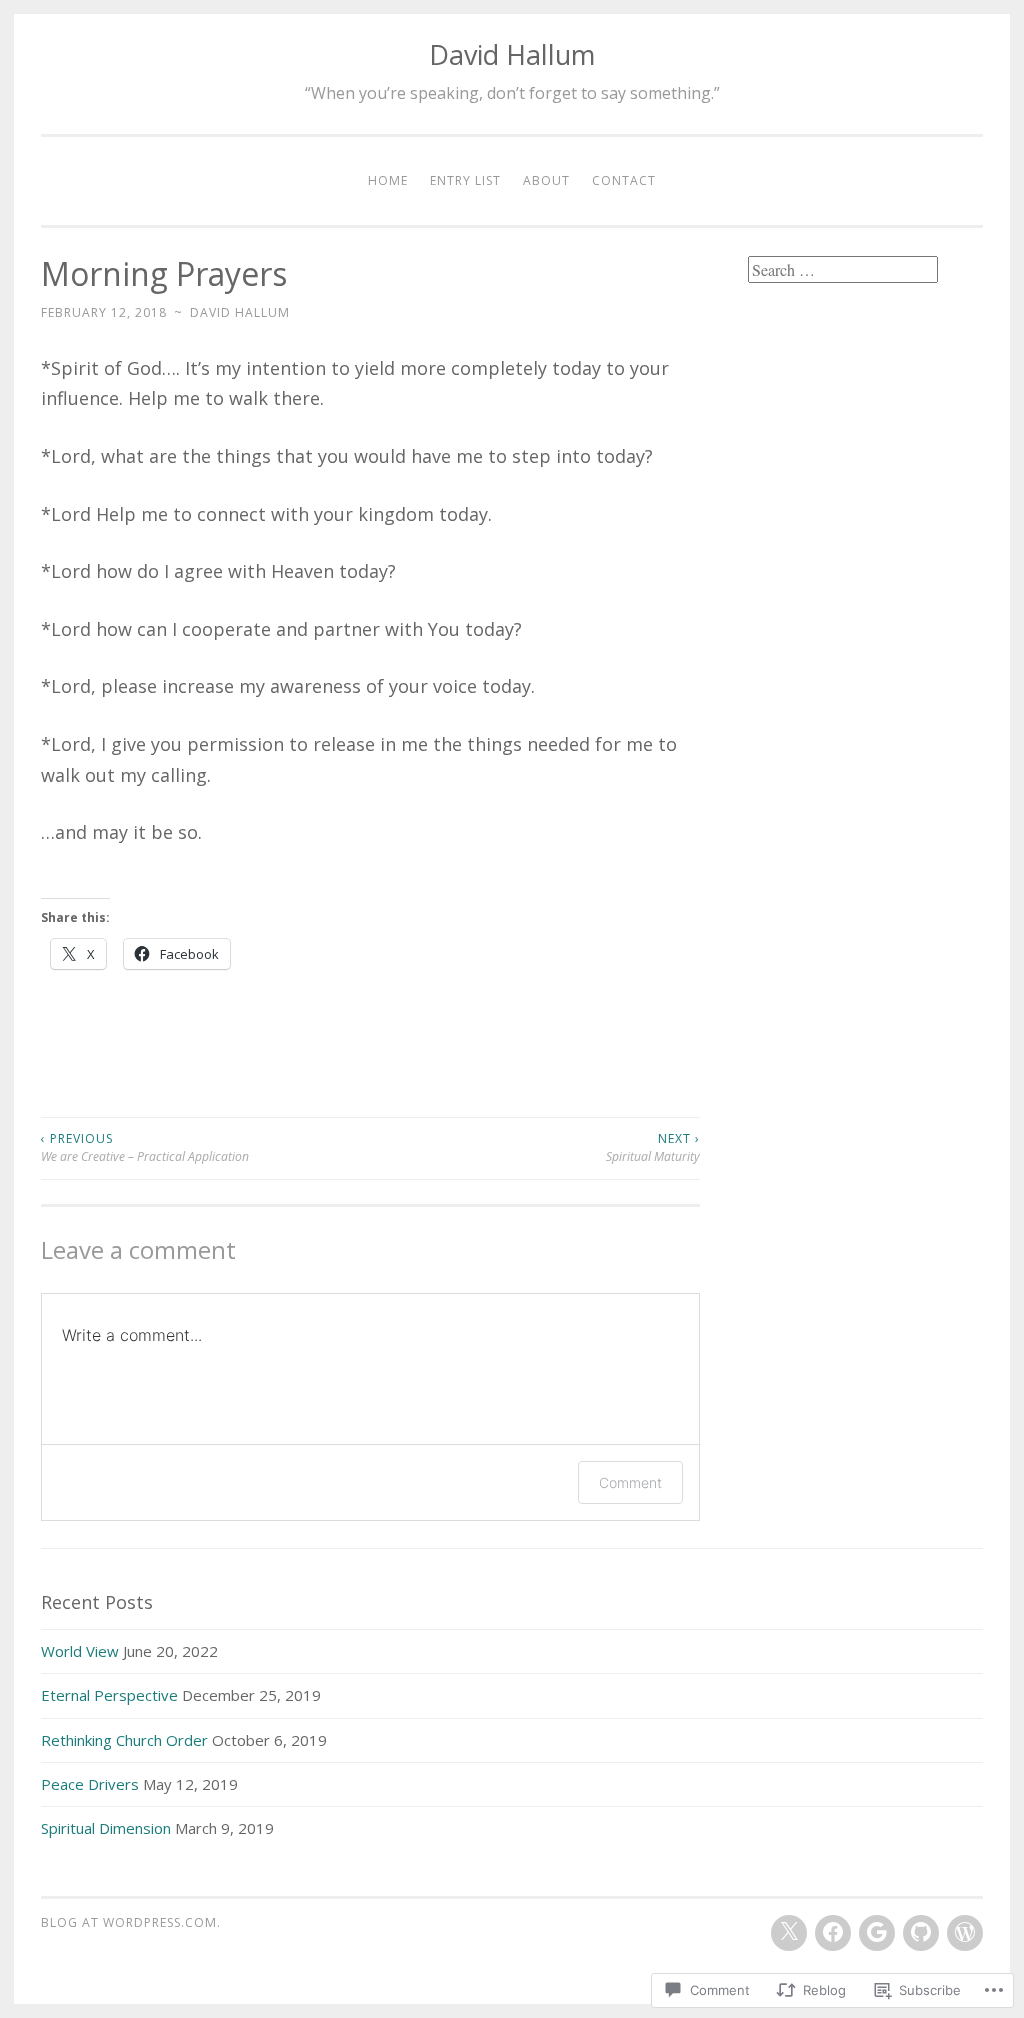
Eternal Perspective (109, 1695)
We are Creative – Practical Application (145, 1147)
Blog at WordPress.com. (131, 1922)
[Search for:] (843, 270)
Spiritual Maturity (653, 1147)
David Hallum (512, 54)
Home (388, 180)
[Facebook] (833, 1933)
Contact (624, 180)
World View (80, 1651)
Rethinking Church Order (124, 1740)
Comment (630, 1482)
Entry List (465, 180)
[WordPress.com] (965, 1933)
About (546, 180)
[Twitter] (789, 1933)
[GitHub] (921, 1933)
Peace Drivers (90, 1784)
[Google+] (877, 1933)
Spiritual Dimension (106, 1828)
